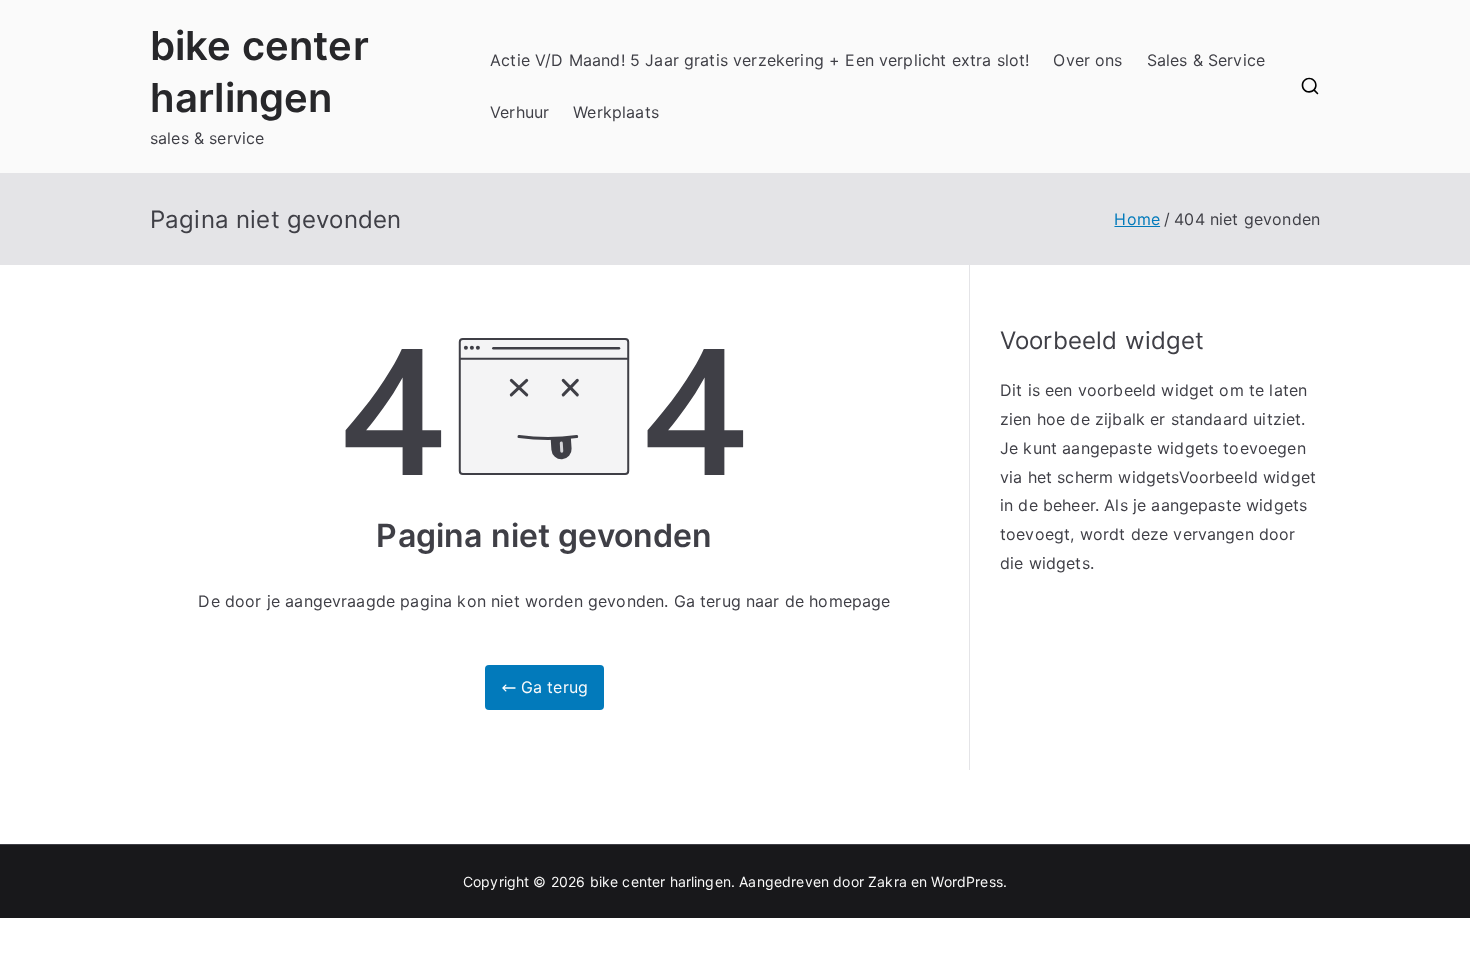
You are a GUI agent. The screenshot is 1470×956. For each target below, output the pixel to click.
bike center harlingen (660, 881)
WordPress (966, 881)
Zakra (887, 881)
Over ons (1087, 60)
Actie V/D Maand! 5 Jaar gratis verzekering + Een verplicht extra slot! (759, 60)
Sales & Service (1206, 60)
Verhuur (519, 112)
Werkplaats (616, 112)
